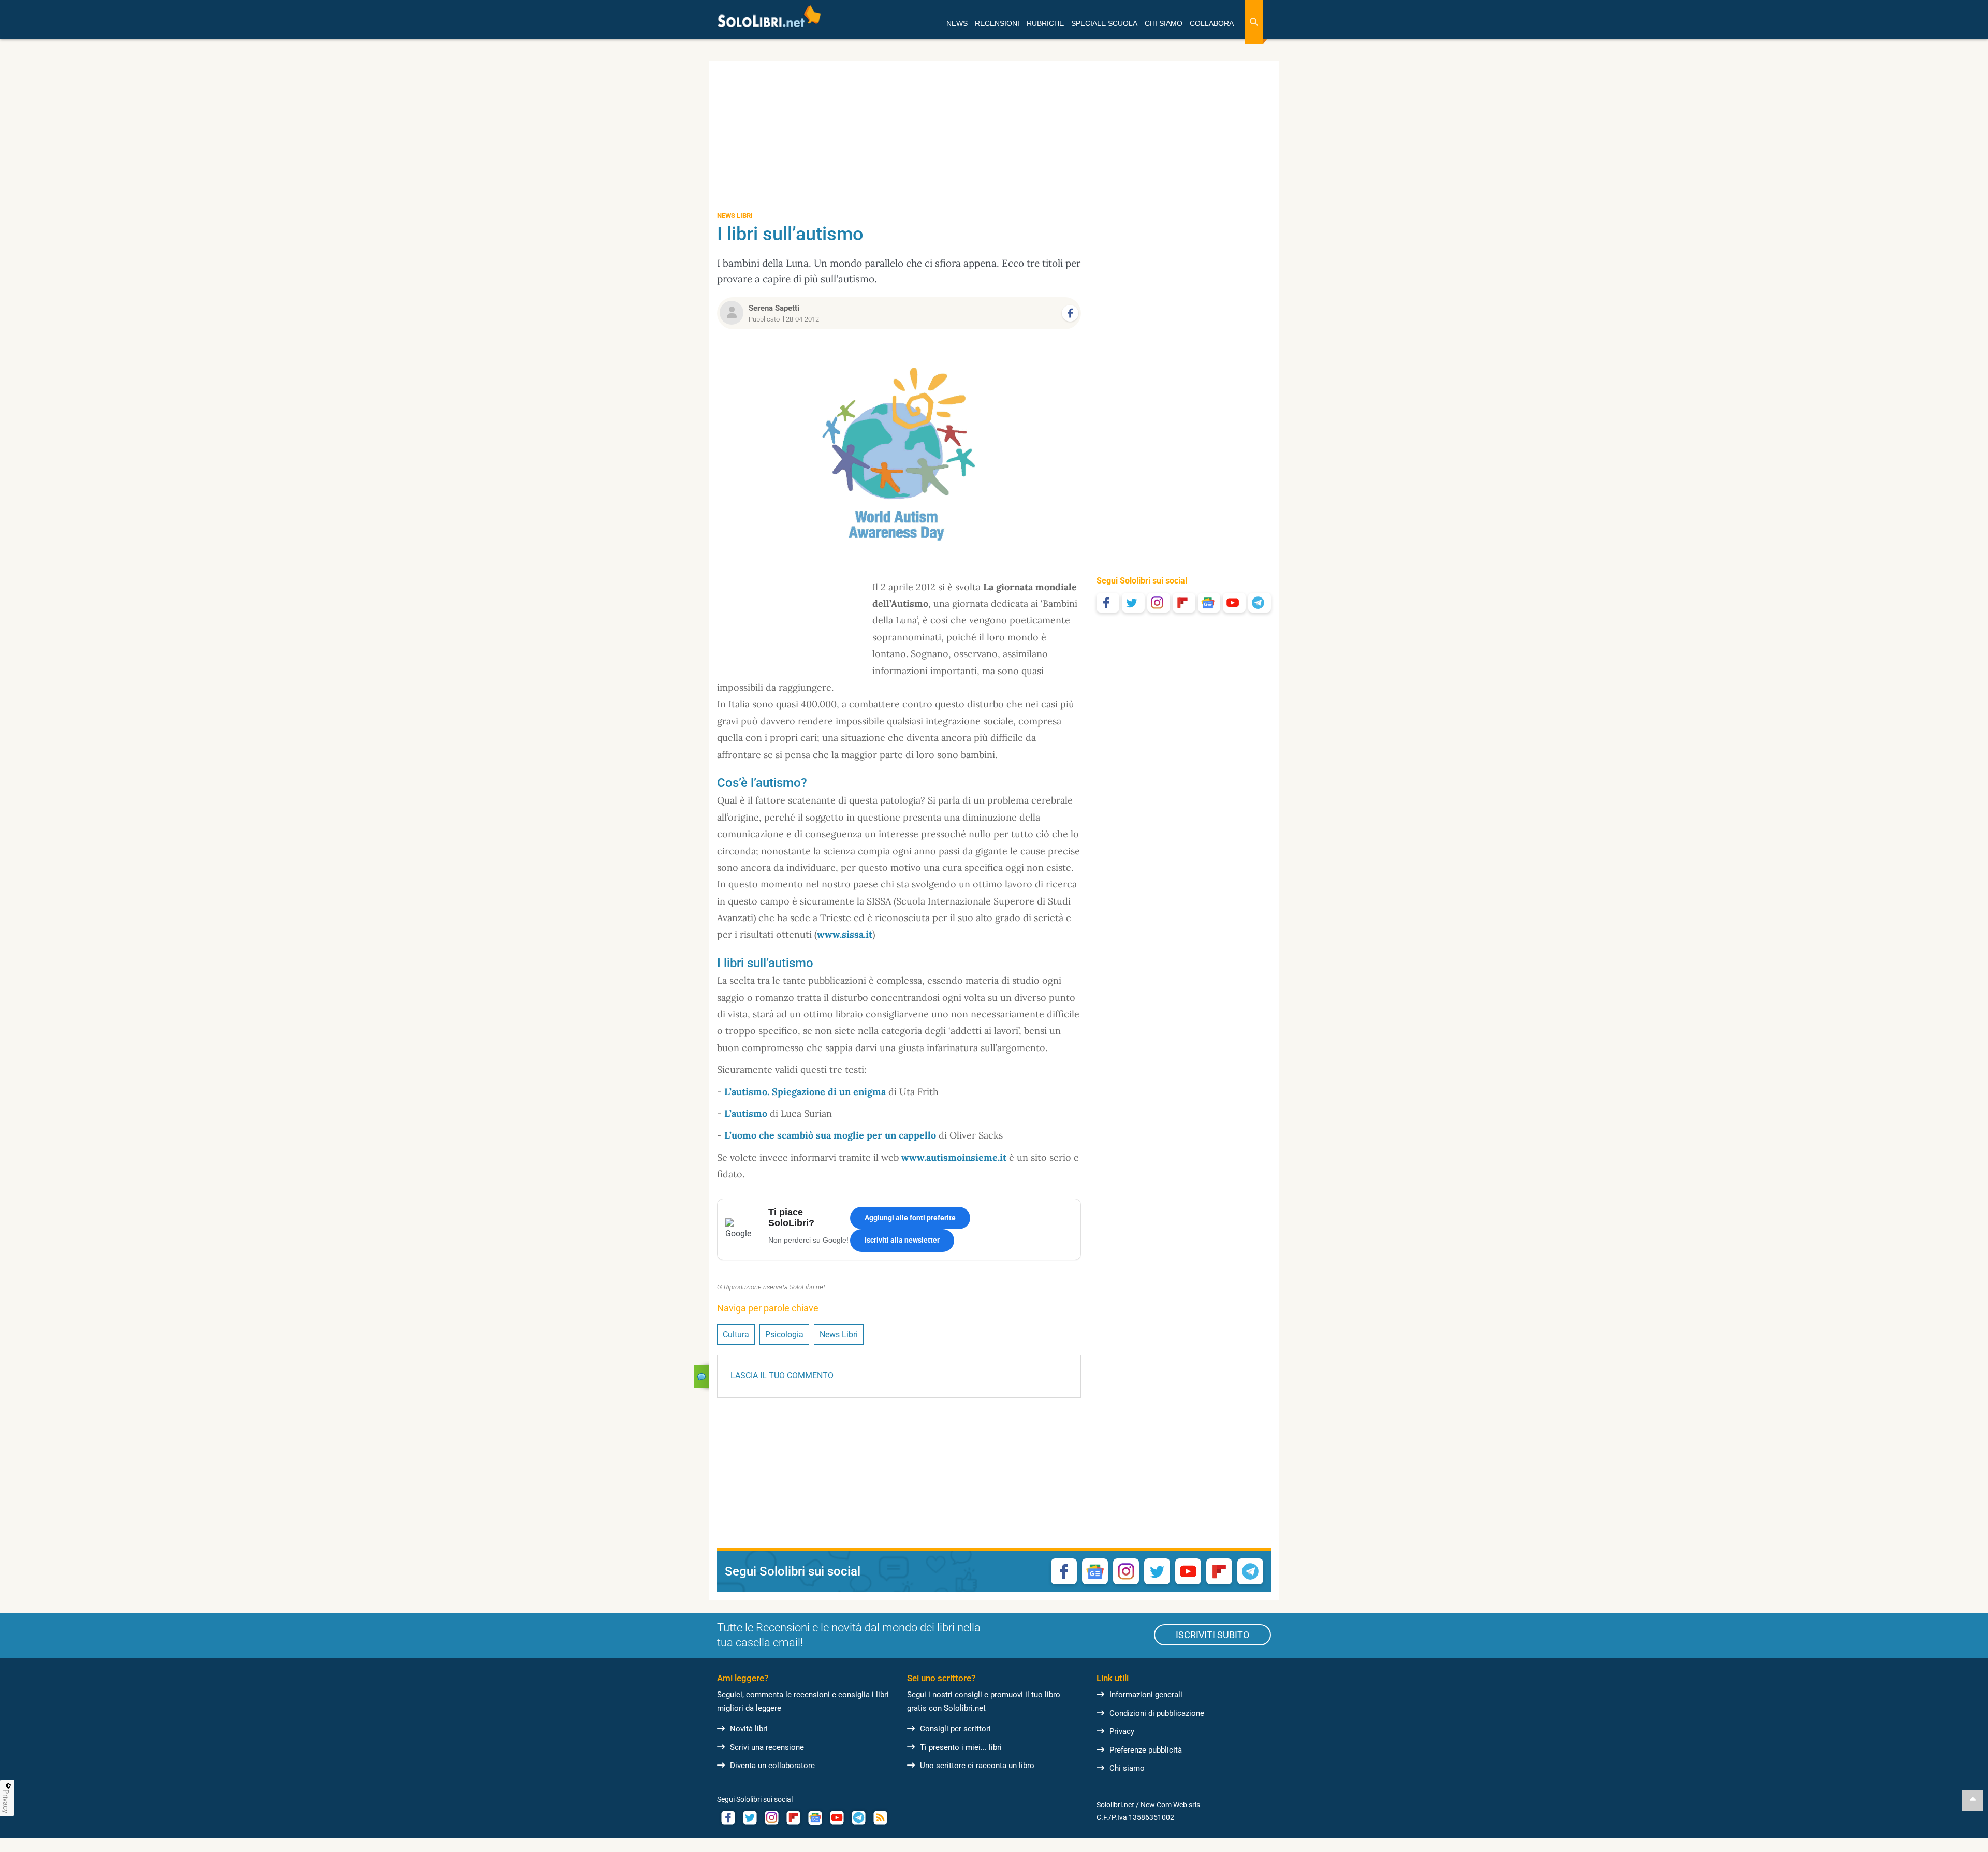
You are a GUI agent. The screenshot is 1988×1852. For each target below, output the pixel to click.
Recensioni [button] (997, 23)
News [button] (957, 23)
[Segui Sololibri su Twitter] (1133, 603)
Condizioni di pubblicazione (1157, 1713)
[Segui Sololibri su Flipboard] (1184, 603)
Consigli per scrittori (955, 1729)
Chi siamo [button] (1164, 23)
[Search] (1254, 22)
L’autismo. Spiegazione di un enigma (805, 1092)
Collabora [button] (1212, 23)
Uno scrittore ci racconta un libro (977, 1766)
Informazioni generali (1146, 1695)
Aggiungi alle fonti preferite (910, 1218)
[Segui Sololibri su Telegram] (1260, 603)
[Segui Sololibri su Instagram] (1159, 603)
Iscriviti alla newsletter (902, 1240)
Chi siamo (1127, 1768)
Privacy (1122, 1731)
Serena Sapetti (774, 308)
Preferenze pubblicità (1146, 1750)
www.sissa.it (845, 934)
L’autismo (746, 1113)
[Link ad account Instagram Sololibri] (771, 1818)
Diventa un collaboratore (772, 1766)
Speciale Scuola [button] (1104, 23)
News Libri (839, 1335)
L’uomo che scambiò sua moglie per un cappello (830, 1135)
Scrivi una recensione (767, 1747)
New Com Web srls (1170, 1805)
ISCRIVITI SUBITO (1212, 1635)
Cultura (736, 1335)
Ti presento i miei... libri (961, 1747)
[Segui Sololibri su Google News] (1209, 603)
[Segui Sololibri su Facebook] (1108, 603)
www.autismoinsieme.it (954, 1157)
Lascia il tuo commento (782, 1375)
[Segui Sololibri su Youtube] (1234, 603)
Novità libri (749, 1729)
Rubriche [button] (1045, 23)
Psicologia (784, 1335)
